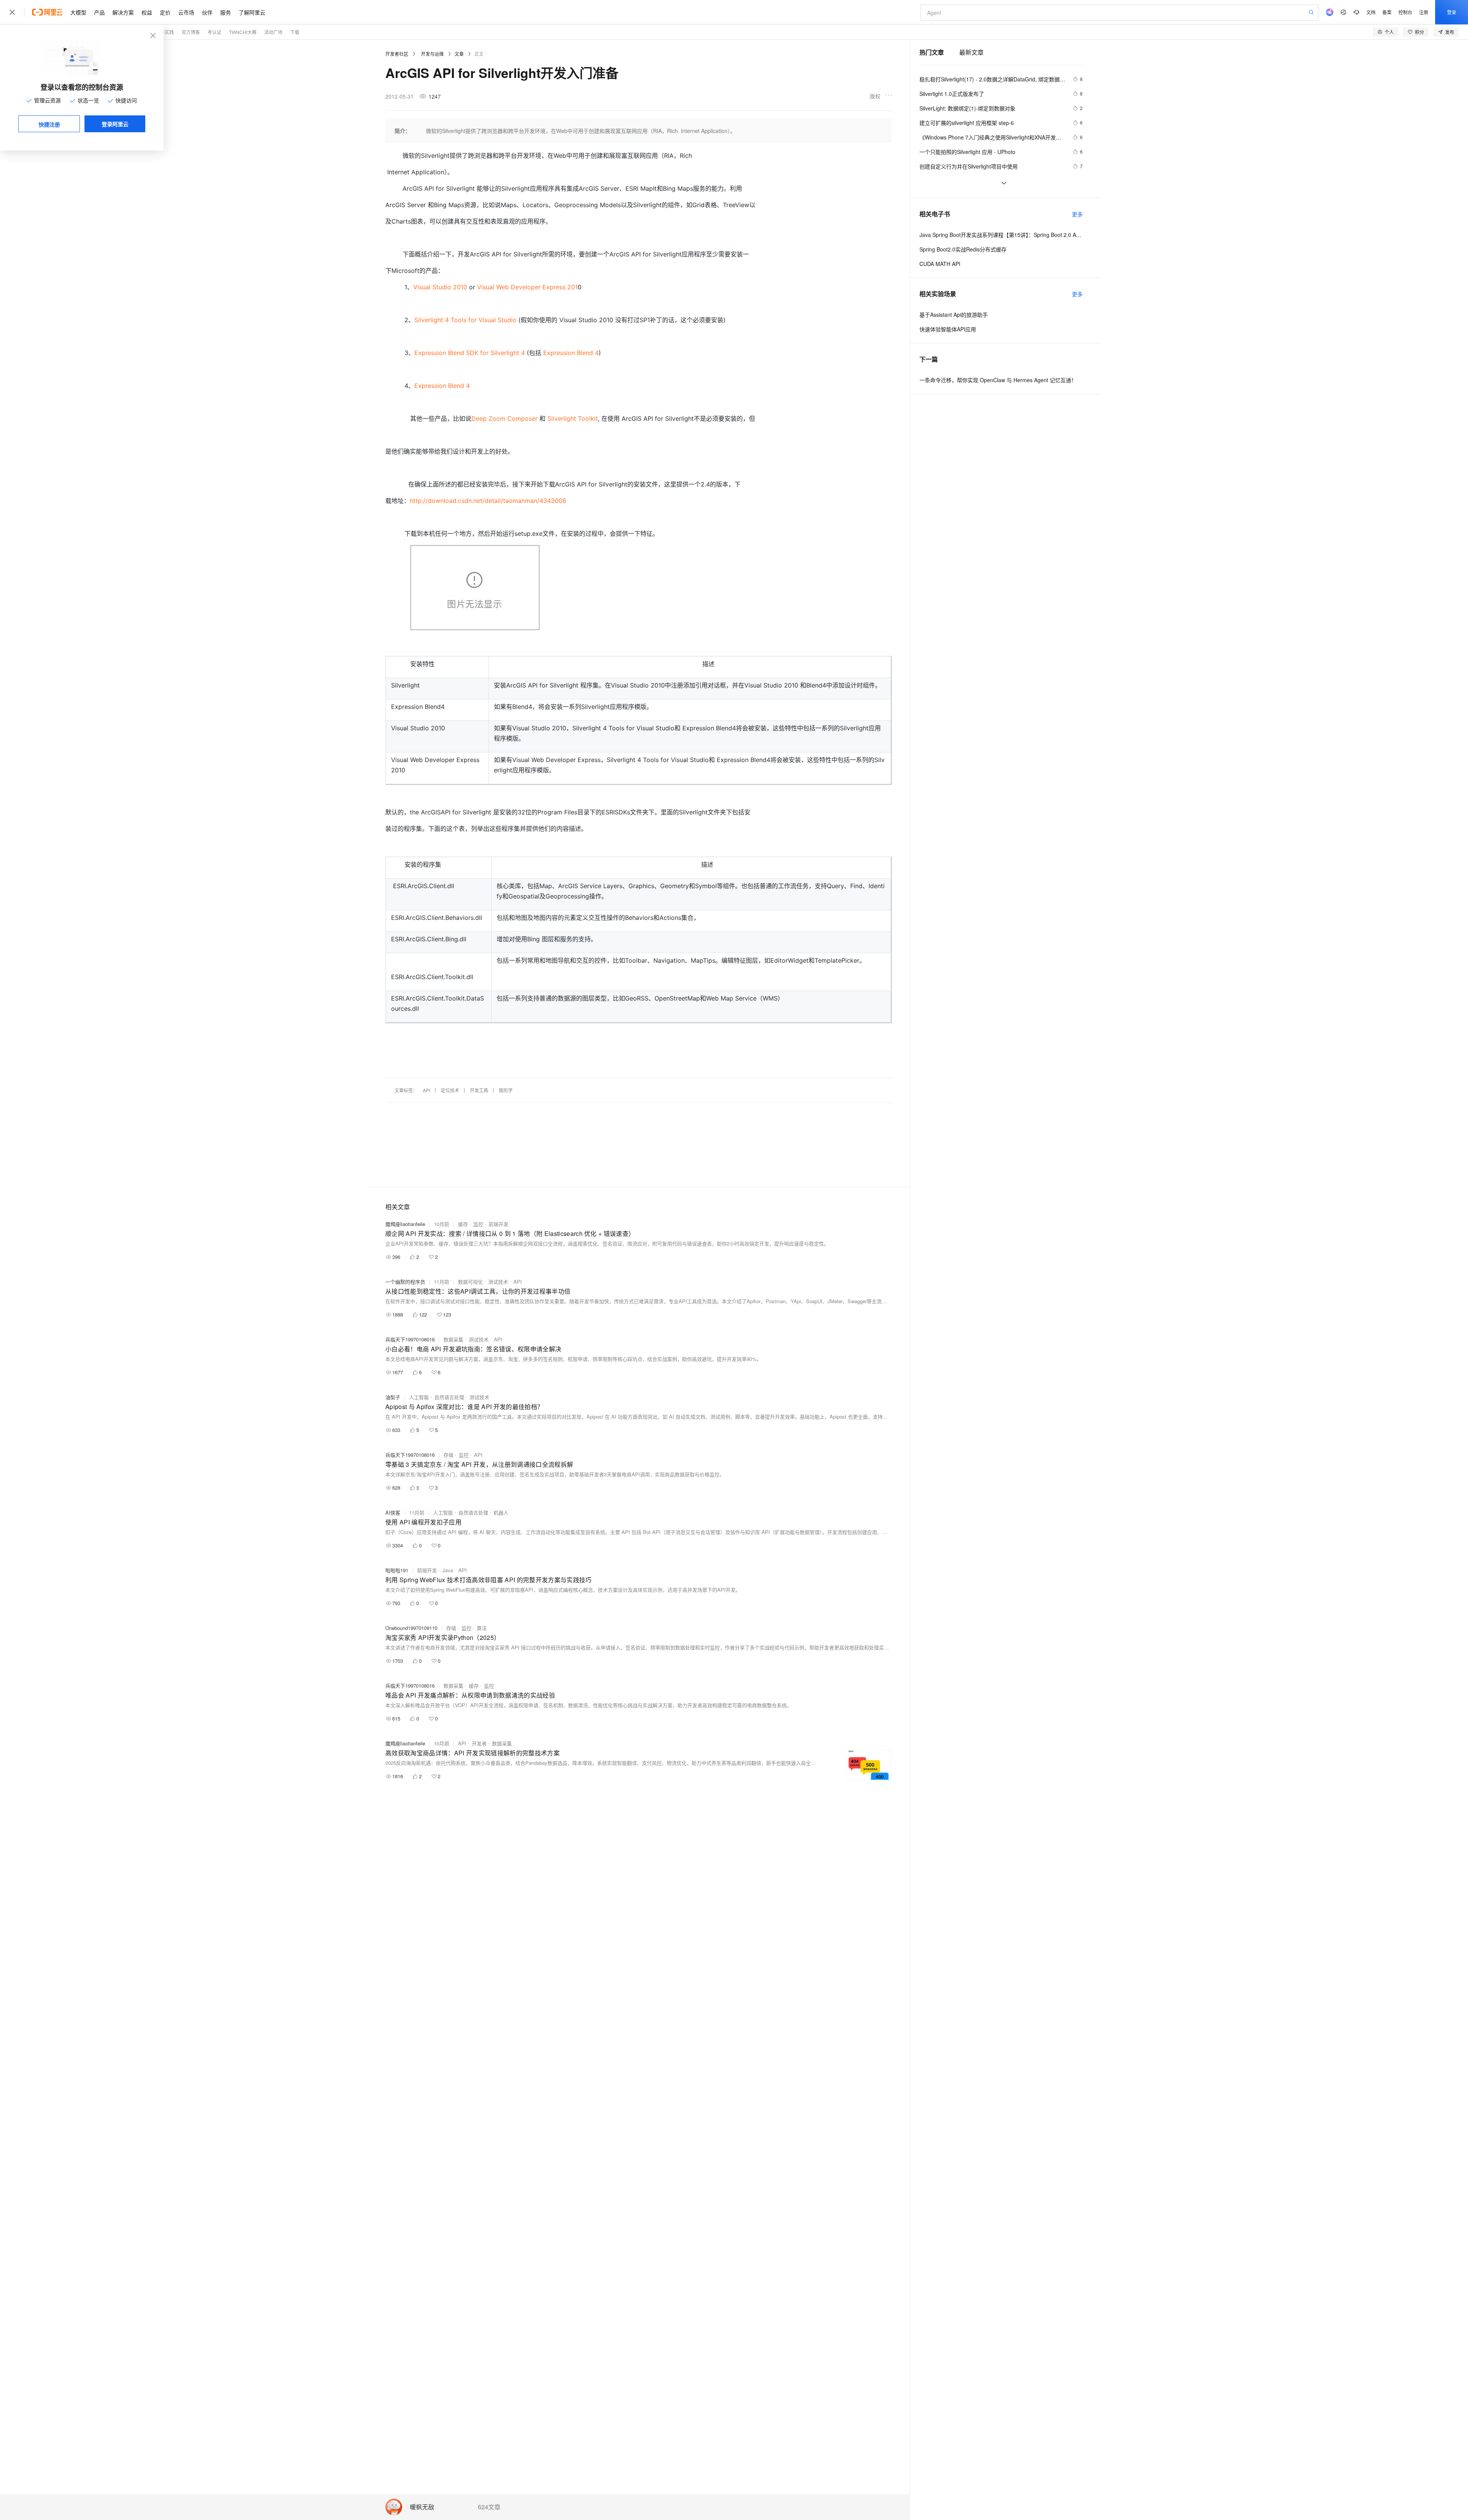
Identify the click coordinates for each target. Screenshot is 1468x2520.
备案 (1387, 12)
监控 (478, 1224)
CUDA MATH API (940, 264)
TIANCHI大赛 (243, 32)
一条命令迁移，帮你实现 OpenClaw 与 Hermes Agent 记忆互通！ (998, 380)
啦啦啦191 (397, 1570)
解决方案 (123, 12)
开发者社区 (397, 54)
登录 (1452, 12)
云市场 (186, 12)
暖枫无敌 (422, 2507)
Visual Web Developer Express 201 (527, 287)
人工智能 (419, 1397)
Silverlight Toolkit (573, 418)
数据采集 (453, 1339)
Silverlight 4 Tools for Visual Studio (465, 320)
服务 (226, 12)
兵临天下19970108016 (410, 1339)
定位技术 (450, 1090)
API (426, 1090)
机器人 (501, 1512)
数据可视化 (470, 1282)
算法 (482, 1628)
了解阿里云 (252, 12)
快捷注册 (49, 124)
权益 (147, 12)
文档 (1371, 12)
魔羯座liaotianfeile (405, 1224)
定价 (165, 12)
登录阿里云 (115, 124)
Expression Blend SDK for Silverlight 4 (470, 353)
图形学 (506, 1090)
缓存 (463, 1224)
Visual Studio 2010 (440, 287)
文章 (459, 54)
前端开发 (499, 1224)
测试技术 (498, 1282)
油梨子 (393, 1397)
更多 (1077, 214)
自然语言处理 (449, 1397)
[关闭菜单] (12, 12)
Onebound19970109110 (411, 1628)
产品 (99, 12)
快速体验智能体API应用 (948, 329)
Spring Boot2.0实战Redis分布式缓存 (963, 249)
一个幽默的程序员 (405, 1282)
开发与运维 (432, 54)
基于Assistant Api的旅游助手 (954, 315)
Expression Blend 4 (571, 353)
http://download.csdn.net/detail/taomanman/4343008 (488, 501)
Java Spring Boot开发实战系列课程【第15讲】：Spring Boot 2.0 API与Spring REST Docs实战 (1001, 235)
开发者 (479, 1743)
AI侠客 (393, 1512)
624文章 (489, 2507)
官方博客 (191, 32)
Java (448, 1570)
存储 (448, 1455)
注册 (1424, 12)
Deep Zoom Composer (504, 418)
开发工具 (479, 1090)
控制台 (1405, 12)
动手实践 (165, 32)
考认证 (214, 32)
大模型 (78, 12)
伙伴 (207, 12)
